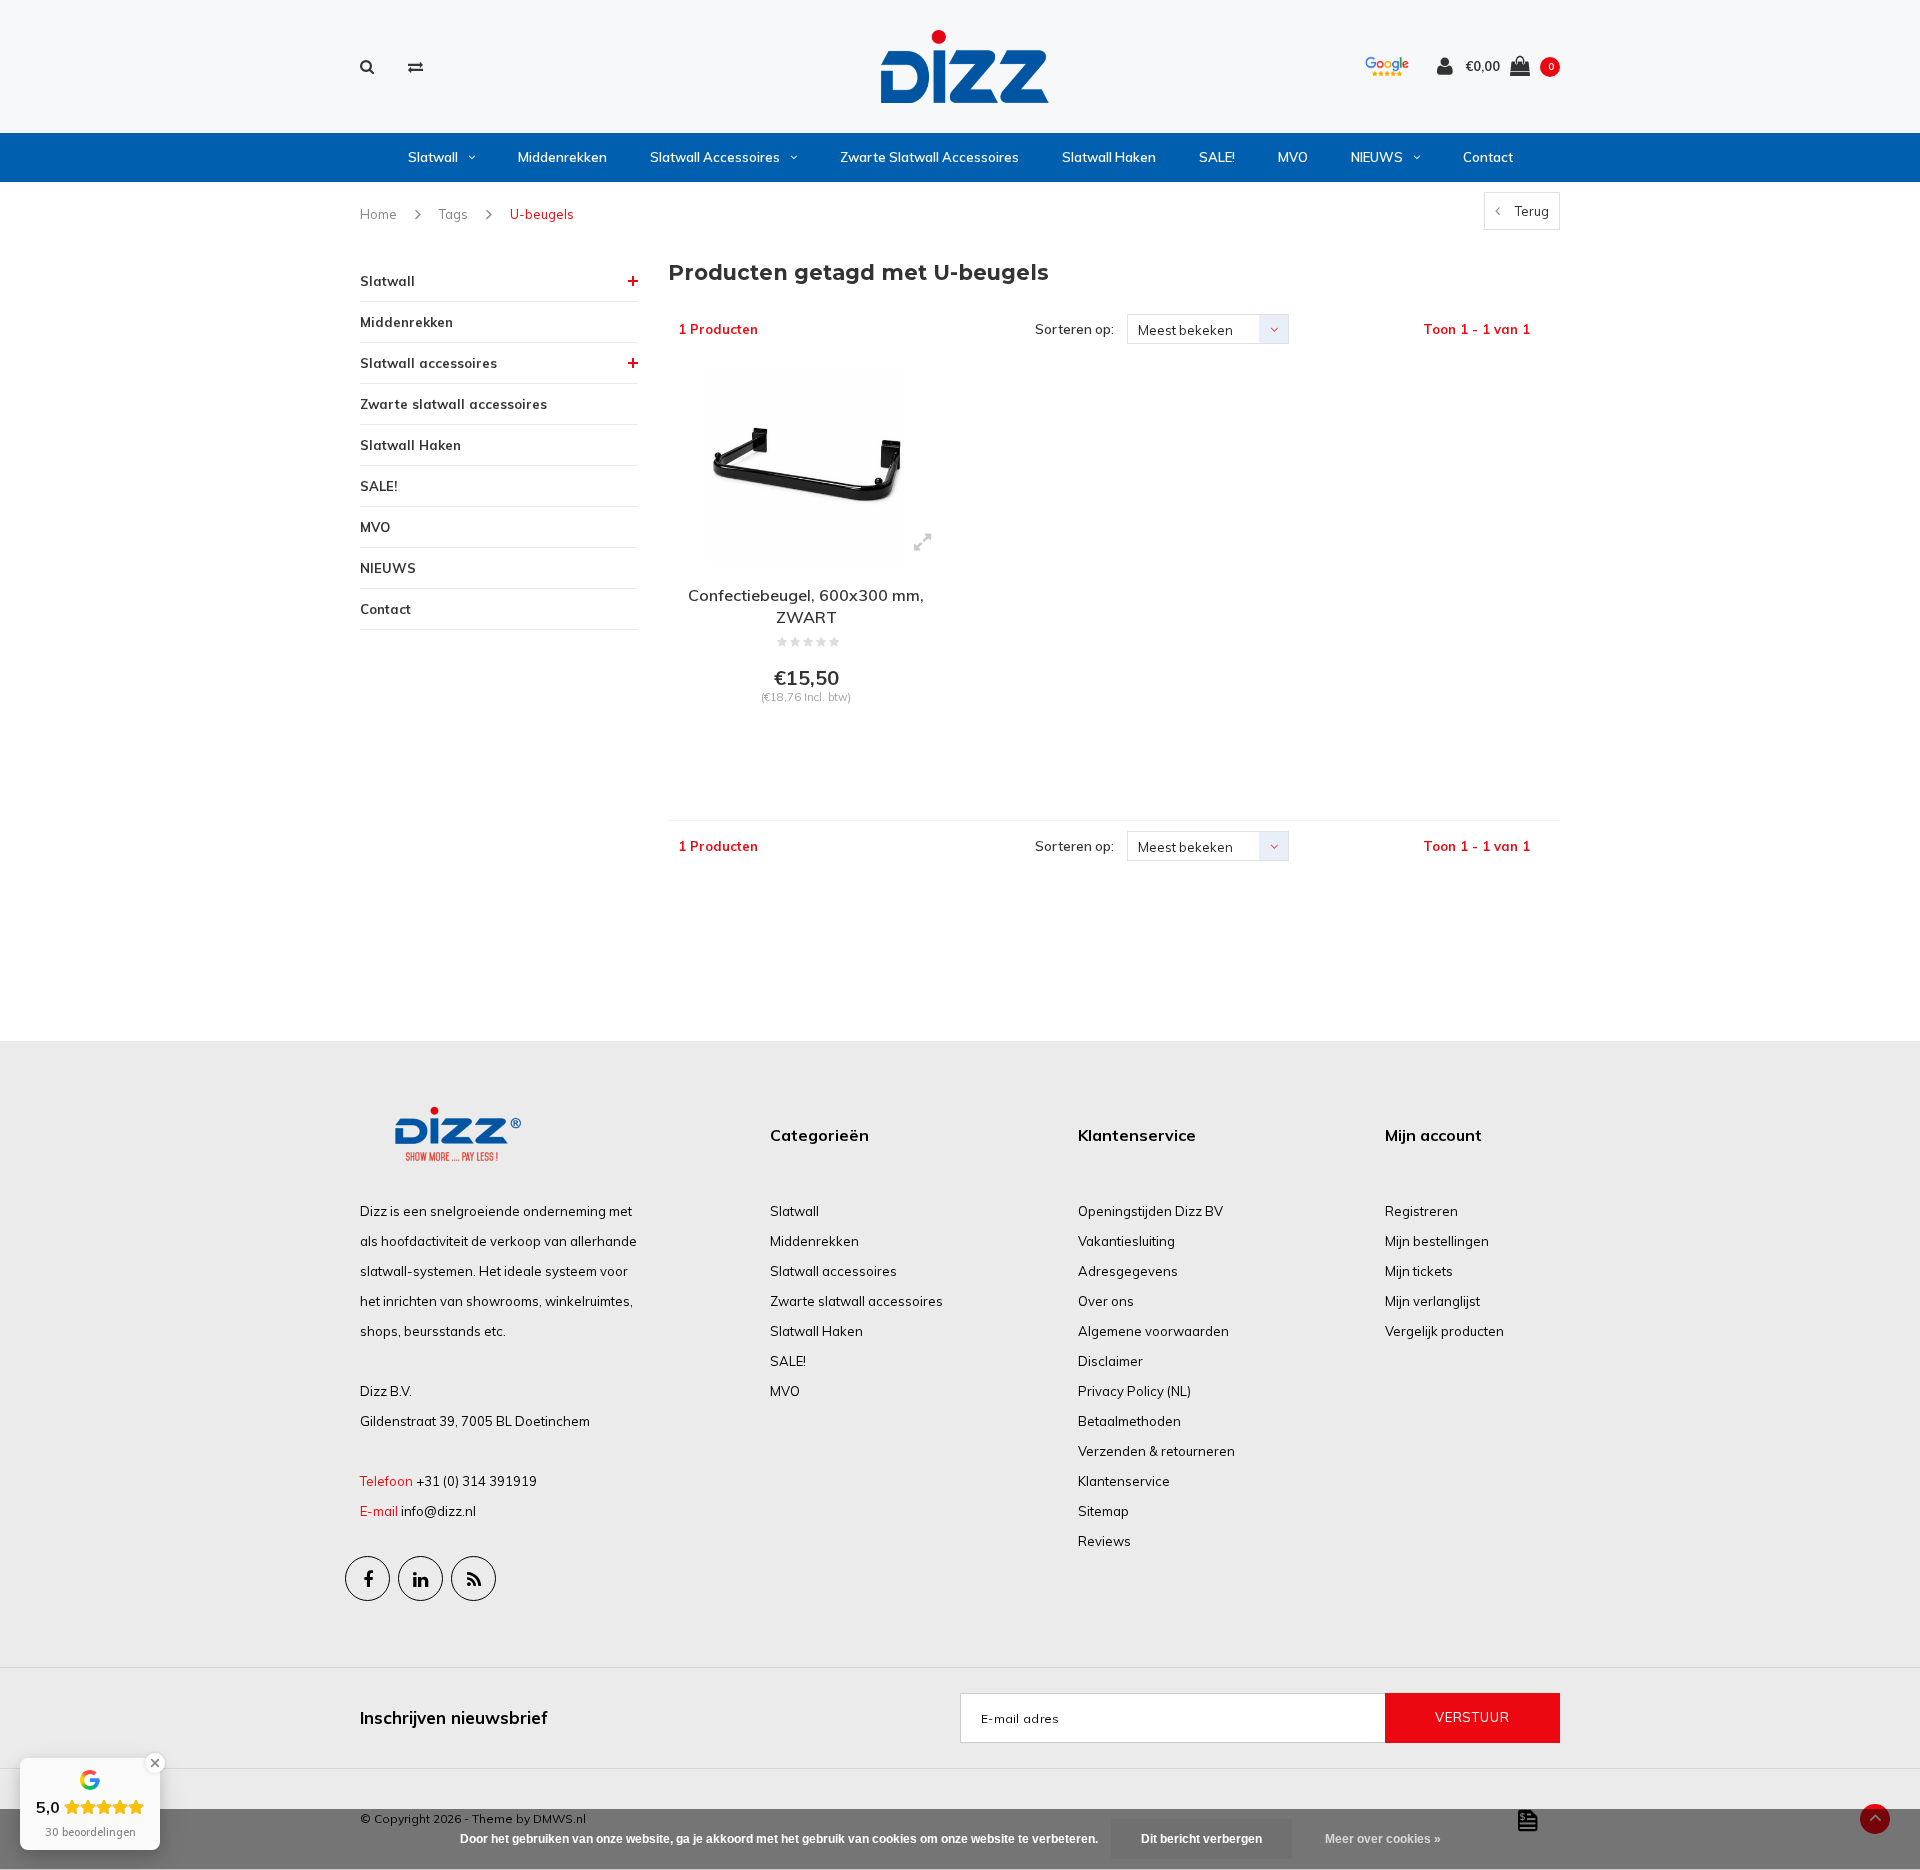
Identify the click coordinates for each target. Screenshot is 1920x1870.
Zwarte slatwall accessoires (929, 157)
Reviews (1104, 1541)
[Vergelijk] (415, 66)
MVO (1293, 157)
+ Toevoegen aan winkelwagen (803, 748)
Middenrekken (562, 157)
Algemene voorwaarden (1153, 1331)
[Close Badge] (155, 1763)
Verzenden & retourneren (1156, 1451)
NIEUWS (1377, 157)
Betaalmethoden (1129, 1421)
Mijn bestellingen (1437, 1241)
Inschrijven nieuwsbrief (454, 1717)
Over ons (1106, 1301)
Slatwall (433, 157)
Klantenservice (1124, 1481)
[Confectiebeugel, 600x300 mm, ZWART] (806, 466)
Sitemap (1103, 1511)
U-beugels (542, 214)
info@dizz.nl (438, 1511)
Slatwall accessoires (715, 157)
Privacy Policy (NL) (1134, 1391)
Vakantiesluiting (1126, 1241)
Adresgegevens (1128, 1271)
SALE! (1217, 157)
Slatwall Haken (1109, 157)
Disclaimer (1110, 1361)
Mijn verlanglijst (1432, 1301)
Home (378, 214)
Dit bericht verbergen (1201, 1839)
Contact (1488, 157)
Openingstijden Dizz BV (1150, 1211)
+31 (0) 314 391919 (476, 1481)
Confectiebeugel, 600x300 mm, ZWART (806, 606)
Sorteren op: (1074, 329)
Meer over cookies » (1383, 1839)
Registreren (1421, 1211)
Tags (453, 214)
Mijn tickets (1419, 1271)
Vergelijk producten (1444, 1331)
